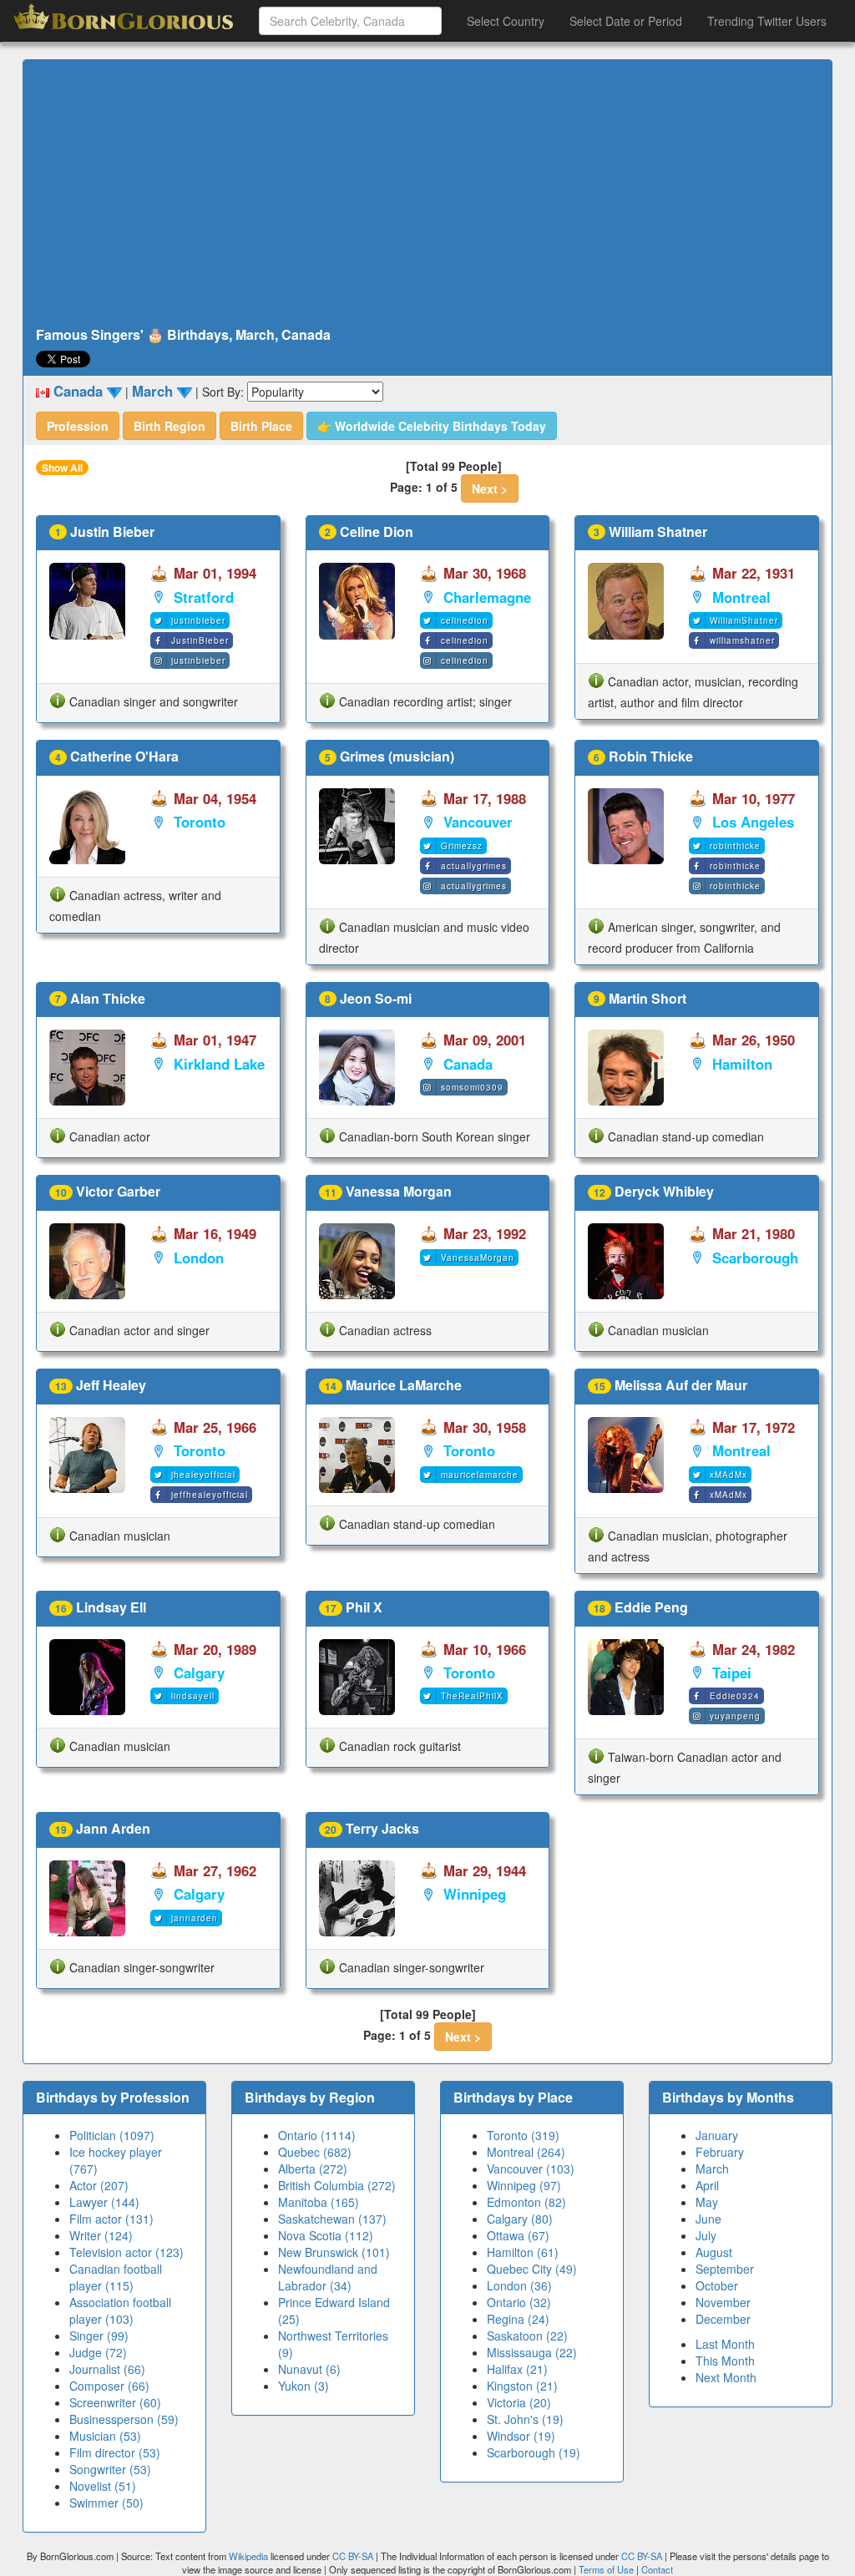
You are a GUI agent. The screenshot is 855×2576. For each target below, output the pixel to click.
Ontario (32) (519, 2302)
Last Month (725, 2344)
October (717, 2285)
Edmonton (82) (526, 2202)
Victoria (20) (519, 2402)
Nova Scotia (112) (326, 2235)
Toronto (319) (523, 2135)
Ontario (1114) (317, 2135)
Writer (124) (101, 2235)
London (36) (519, 2285)
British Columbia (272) (337, 2185)
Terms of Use (607, 2569)
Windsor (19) (521, 2436)
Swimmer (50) (106, 2503)
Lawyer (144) (104, 2202)
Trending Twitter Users (767, 21)
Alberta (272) (313, 2169)
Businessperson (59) (124, 2419)
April (707, 2185)
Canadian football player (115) (116, 2277)
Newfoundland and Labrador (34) (328, 2277)
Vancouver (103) (531, 2169)
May (707, 2202)
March (712, 2169)
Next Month (726, 2377)
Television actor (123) (126, 2252)
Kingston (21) (522, 2386)
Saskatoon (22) (527, 2336)
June (708, 2219)
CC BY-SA (353, 2556)
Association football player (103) (120, 2310)
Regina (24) (518, 2319)
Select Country (506, 21)
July (706, 2235)
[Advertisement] (427, 194)
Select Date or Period (626, 21)
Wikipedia (248, 2556)
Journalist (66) (107, 2369)
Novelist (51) (103, 2486)
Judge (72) (98, 2352)
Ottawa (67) (518, 2235)
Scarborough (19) (534, 2452)
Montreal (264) (526, 2152)
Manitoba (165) (319, 2202)
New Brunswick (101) (334, 2252)
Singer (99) (99, 2336)
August (714, 2252)
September (725, 2269)
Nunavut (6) (309, 2369)
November (723, 2302)
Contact (657, 2569)
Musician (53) (105, 2436)
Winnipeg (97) (524, 2185)
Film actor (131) (111, 2219)
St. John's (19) (525, 2419)
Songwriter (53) (110, 2469)
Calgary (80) (520, 2219)
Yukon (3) (304, 2386)
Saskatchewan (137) (332, 2219)
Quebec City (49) (532, 2269)
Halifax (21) (517, 2369)
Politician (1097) (112, 2135)
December (723, 2319)
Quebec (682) (315, 2152)
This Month (725, 2361)
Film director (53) (115, 2452)
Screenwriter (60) (115, 2402)
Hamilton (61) (523, 2252)
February (720, 2152)
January (717, 2135)
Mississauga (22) (532, 2352)
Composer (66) (109, 2386)
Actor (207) (99, 2185)
